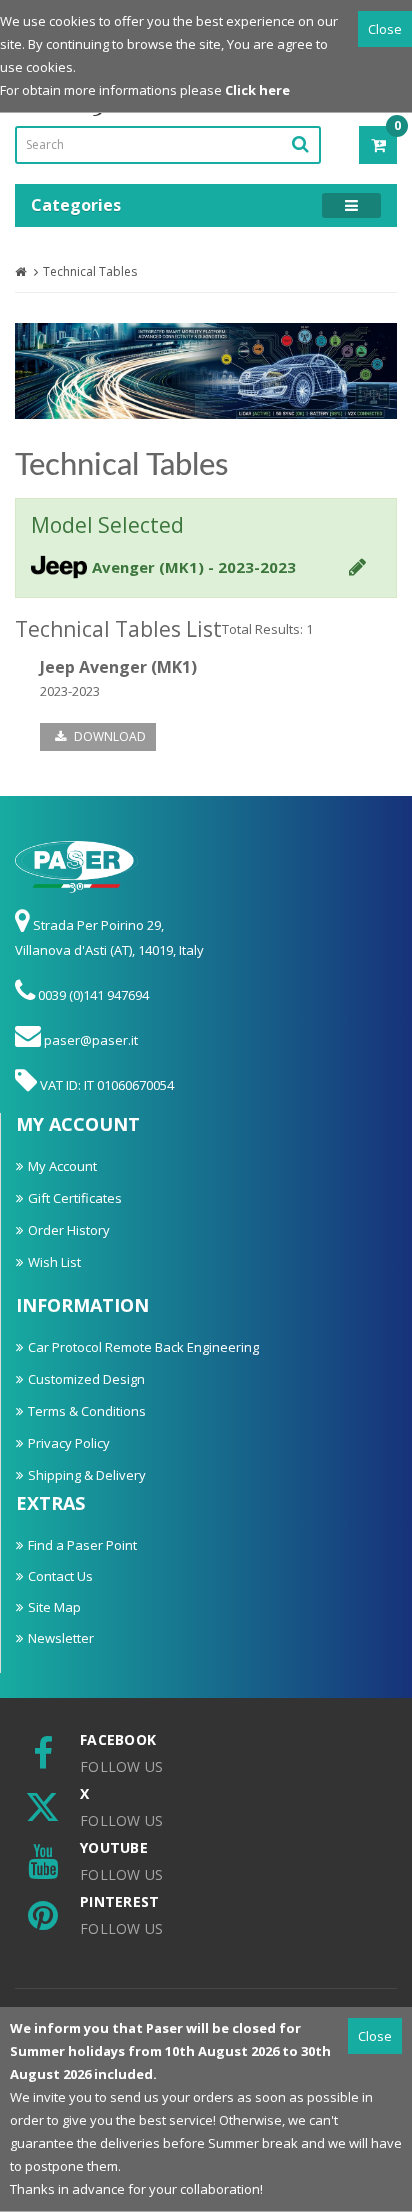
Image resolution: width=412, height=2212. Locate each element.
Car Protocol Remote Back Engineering (143, 1347)
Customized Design (86, 1379)
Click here (257, 90)
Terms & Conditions (87, 1411)
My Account (62, 1166)
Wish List (54, 1262)
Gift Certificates (75, 1198)
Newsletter (61, 1638)
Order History (69, 1230)
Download (108, 736)
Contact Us (60, 1576)
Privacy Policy (69, 1443)
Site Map (54, 1607)
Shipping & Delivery (87, 1475)
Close (385, 29)
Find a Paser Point (82, 1545)
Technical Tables (90, 271)
